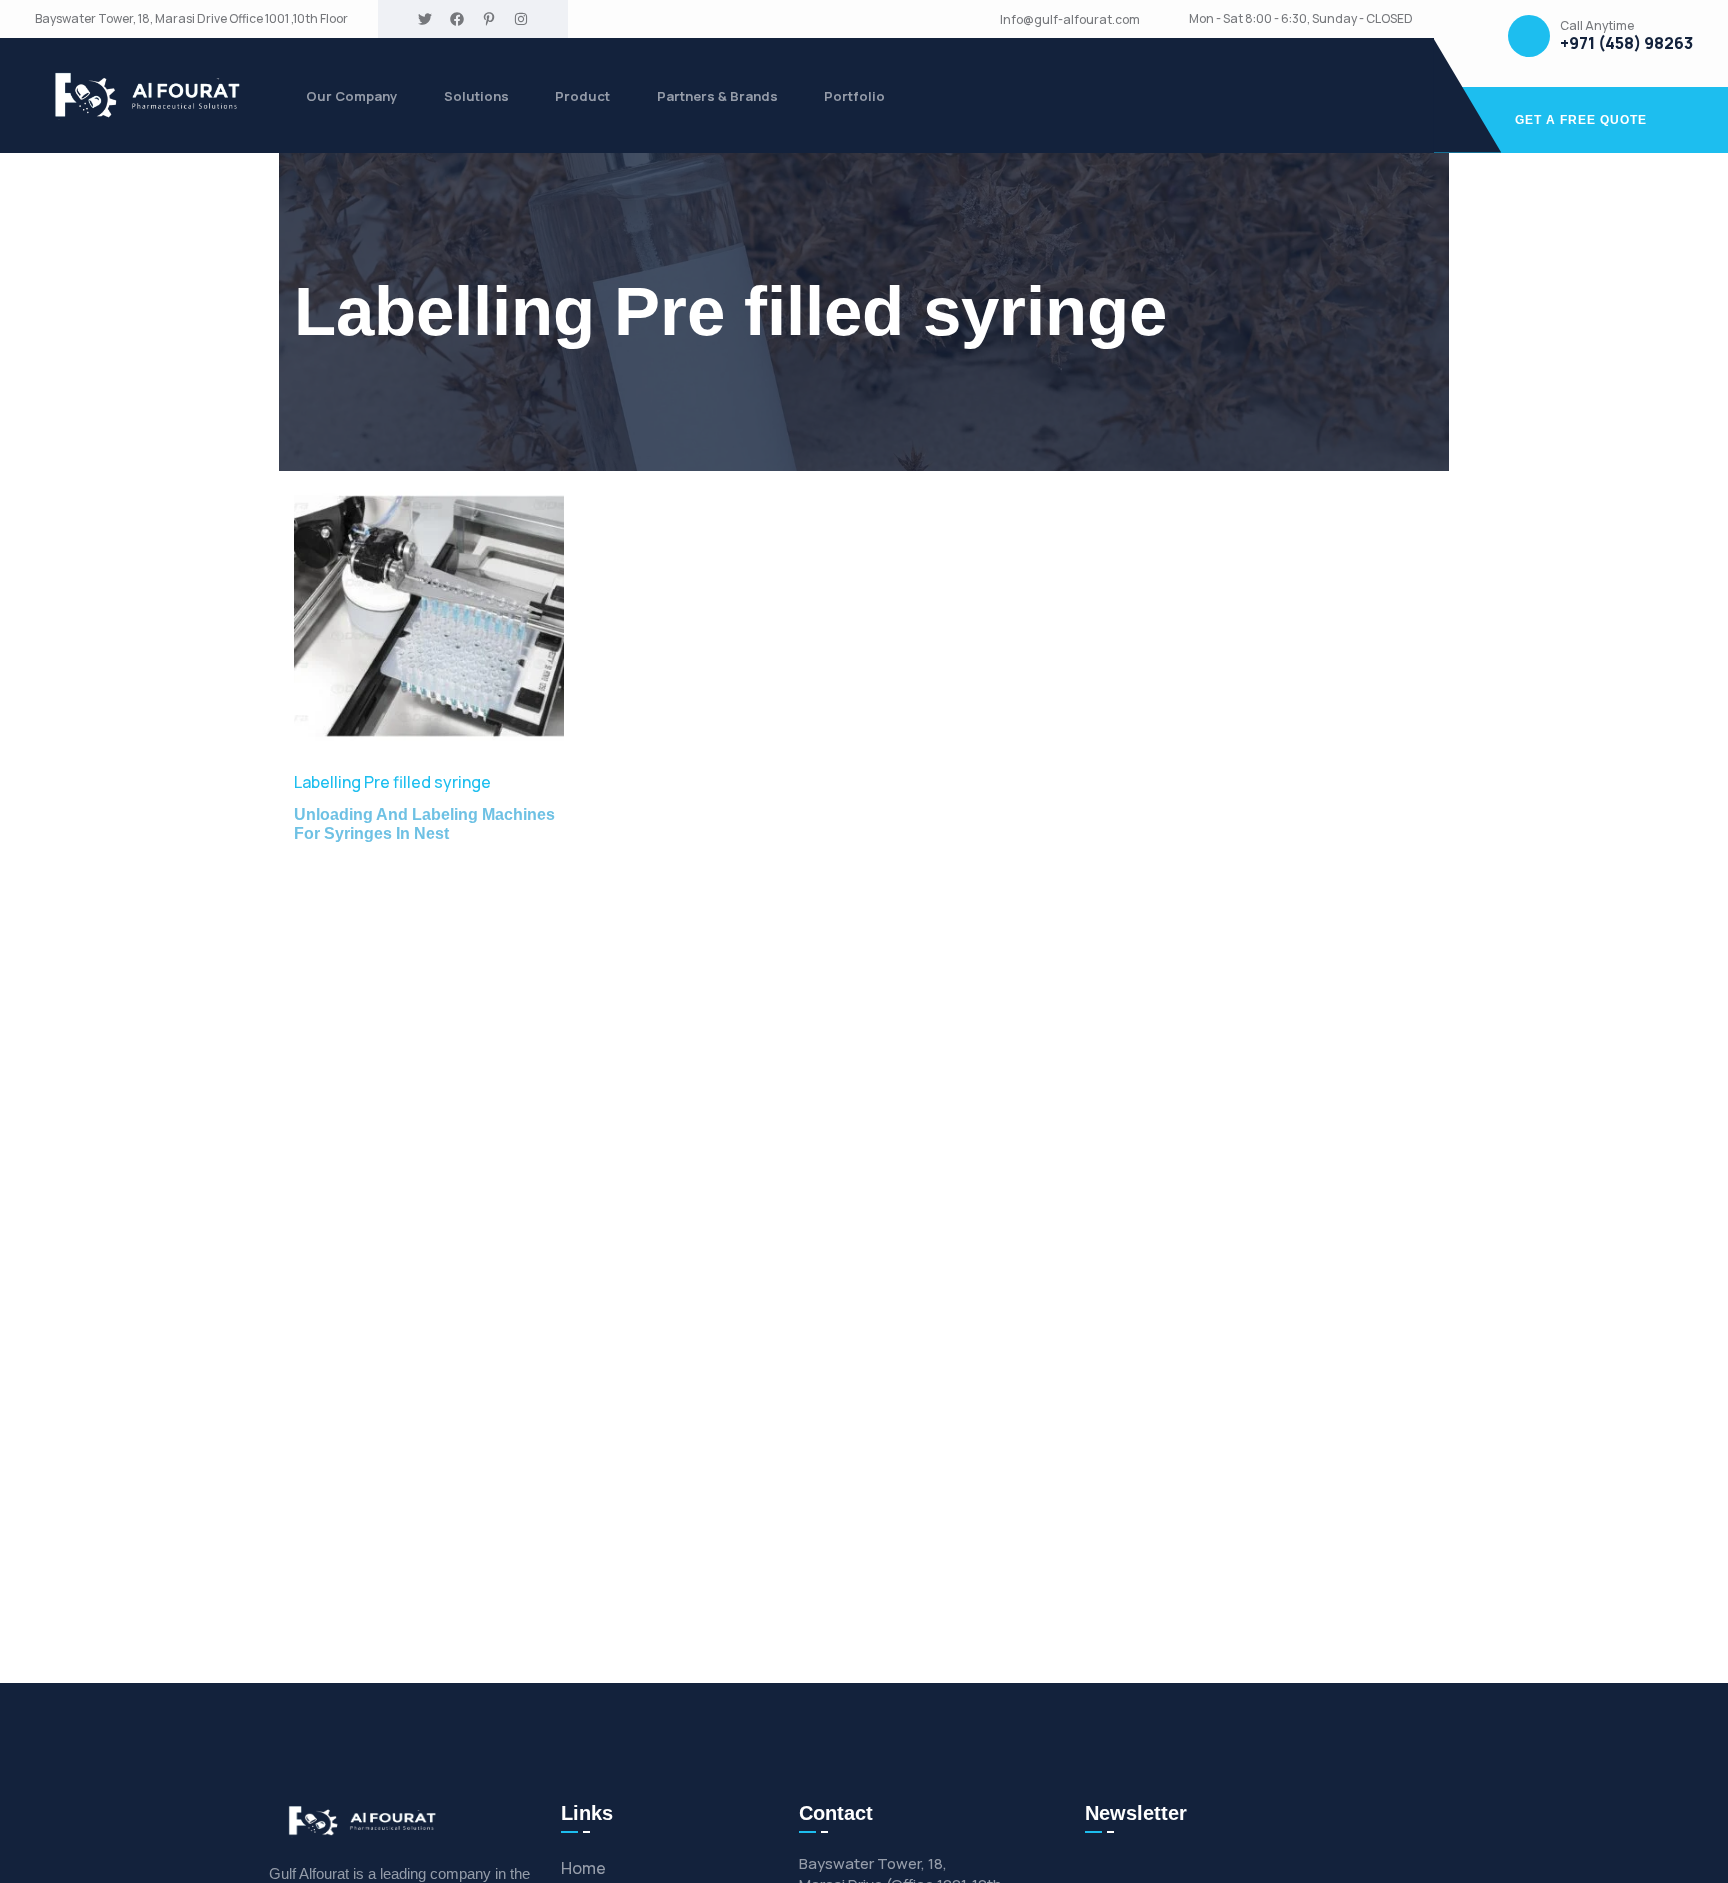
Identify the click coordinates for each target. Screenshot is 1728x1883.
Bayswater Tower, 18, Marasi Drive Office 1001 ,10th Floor (191, 19)
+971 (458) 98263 (1626, 43)
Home (583, 1868)
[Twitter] (425, 19)
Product (582, 96)
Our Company (351, 96)
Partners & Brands (717, 96)
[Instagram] (521, 19)
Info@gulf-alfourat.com (1070, 20)
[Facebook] (457, 19)
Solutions (476, 96)
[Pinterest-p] (489, 19)
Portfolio (854, 96)
